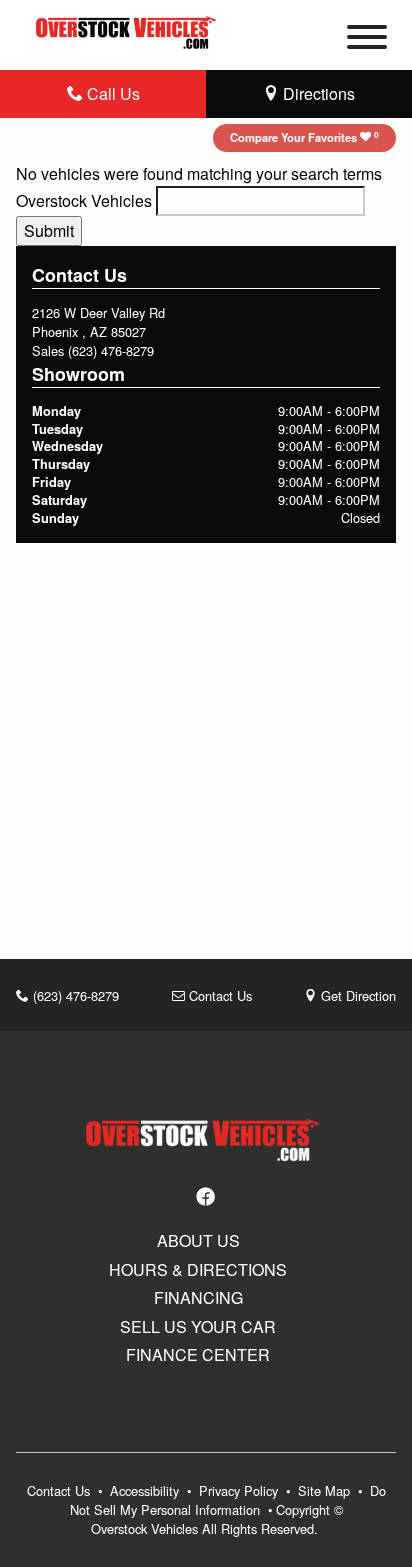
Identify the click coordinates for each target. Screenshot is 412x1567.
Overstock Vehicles (84, 200)
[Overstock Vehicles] (128, 29)
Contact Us (218, 995)
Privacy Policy (240, 1490)
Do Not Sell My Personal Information (228, 1500)
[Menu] (367, 40)
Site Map (326, 1490)
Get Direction (356, 995)
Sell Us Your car (198, 1327)
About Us (198, 1241)
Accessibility (146, 1490)
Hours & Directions (198, 1270)
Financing (198, 1298)
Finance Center (198, 1355)
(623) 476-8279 (111, 350)
